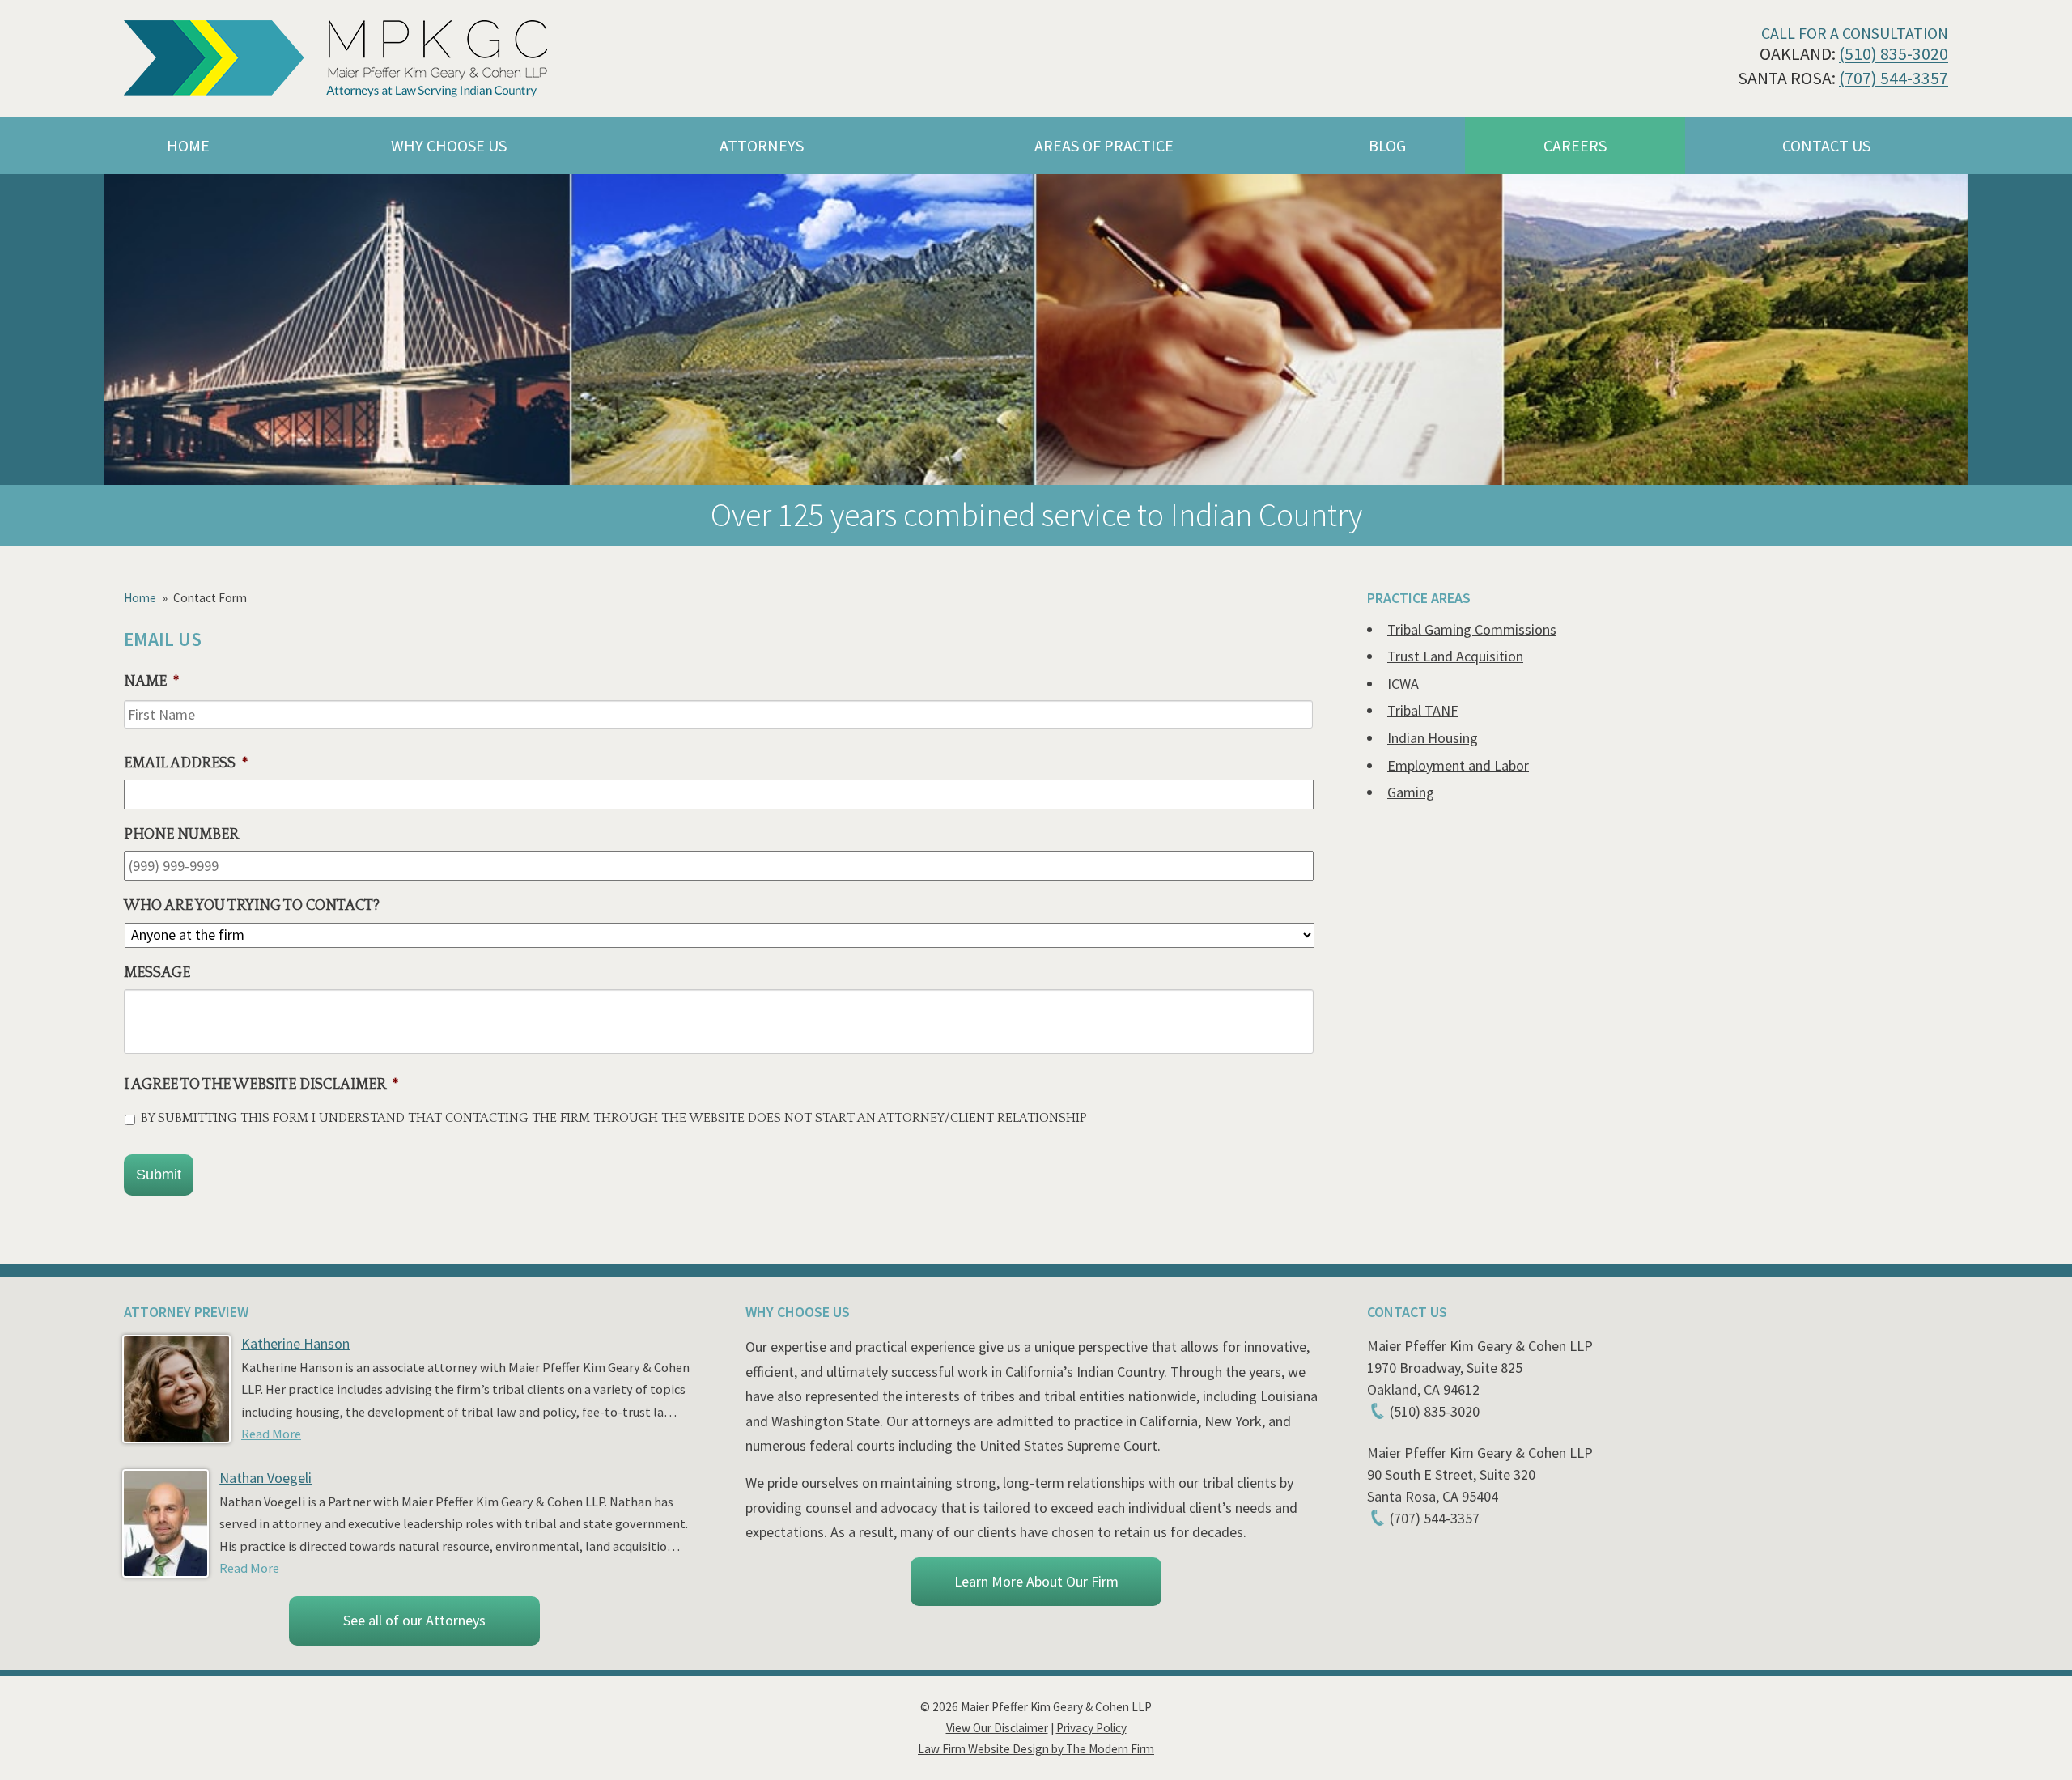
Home (188, 145)
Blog (1387, 145)
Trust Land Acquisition (1455, 656)
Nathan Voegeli (265, 1478)
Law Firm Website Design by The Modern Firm (1036, 1749)
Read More (271, 1434)
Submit (159, 1175)
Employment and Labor (1458, 765)
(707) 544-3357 (1894, 78)
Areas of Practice (1104, 145)
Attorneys (762, 145)
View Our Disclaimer (997, 1728)
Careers (1575, 145)
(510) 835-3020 (1894, 54)
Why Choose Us (449, 145)
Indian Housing (1433, 738)
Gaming (1411, 792)
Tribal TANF (1422, 710)
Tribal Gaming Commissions (1472, 629)
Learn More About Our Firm (1036, 1581)
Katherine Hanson (295, 1343)
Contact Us (1826, 145)
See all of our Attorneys (414, 1620)
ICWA (1403, 684)
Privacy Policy (1091, 1728)
